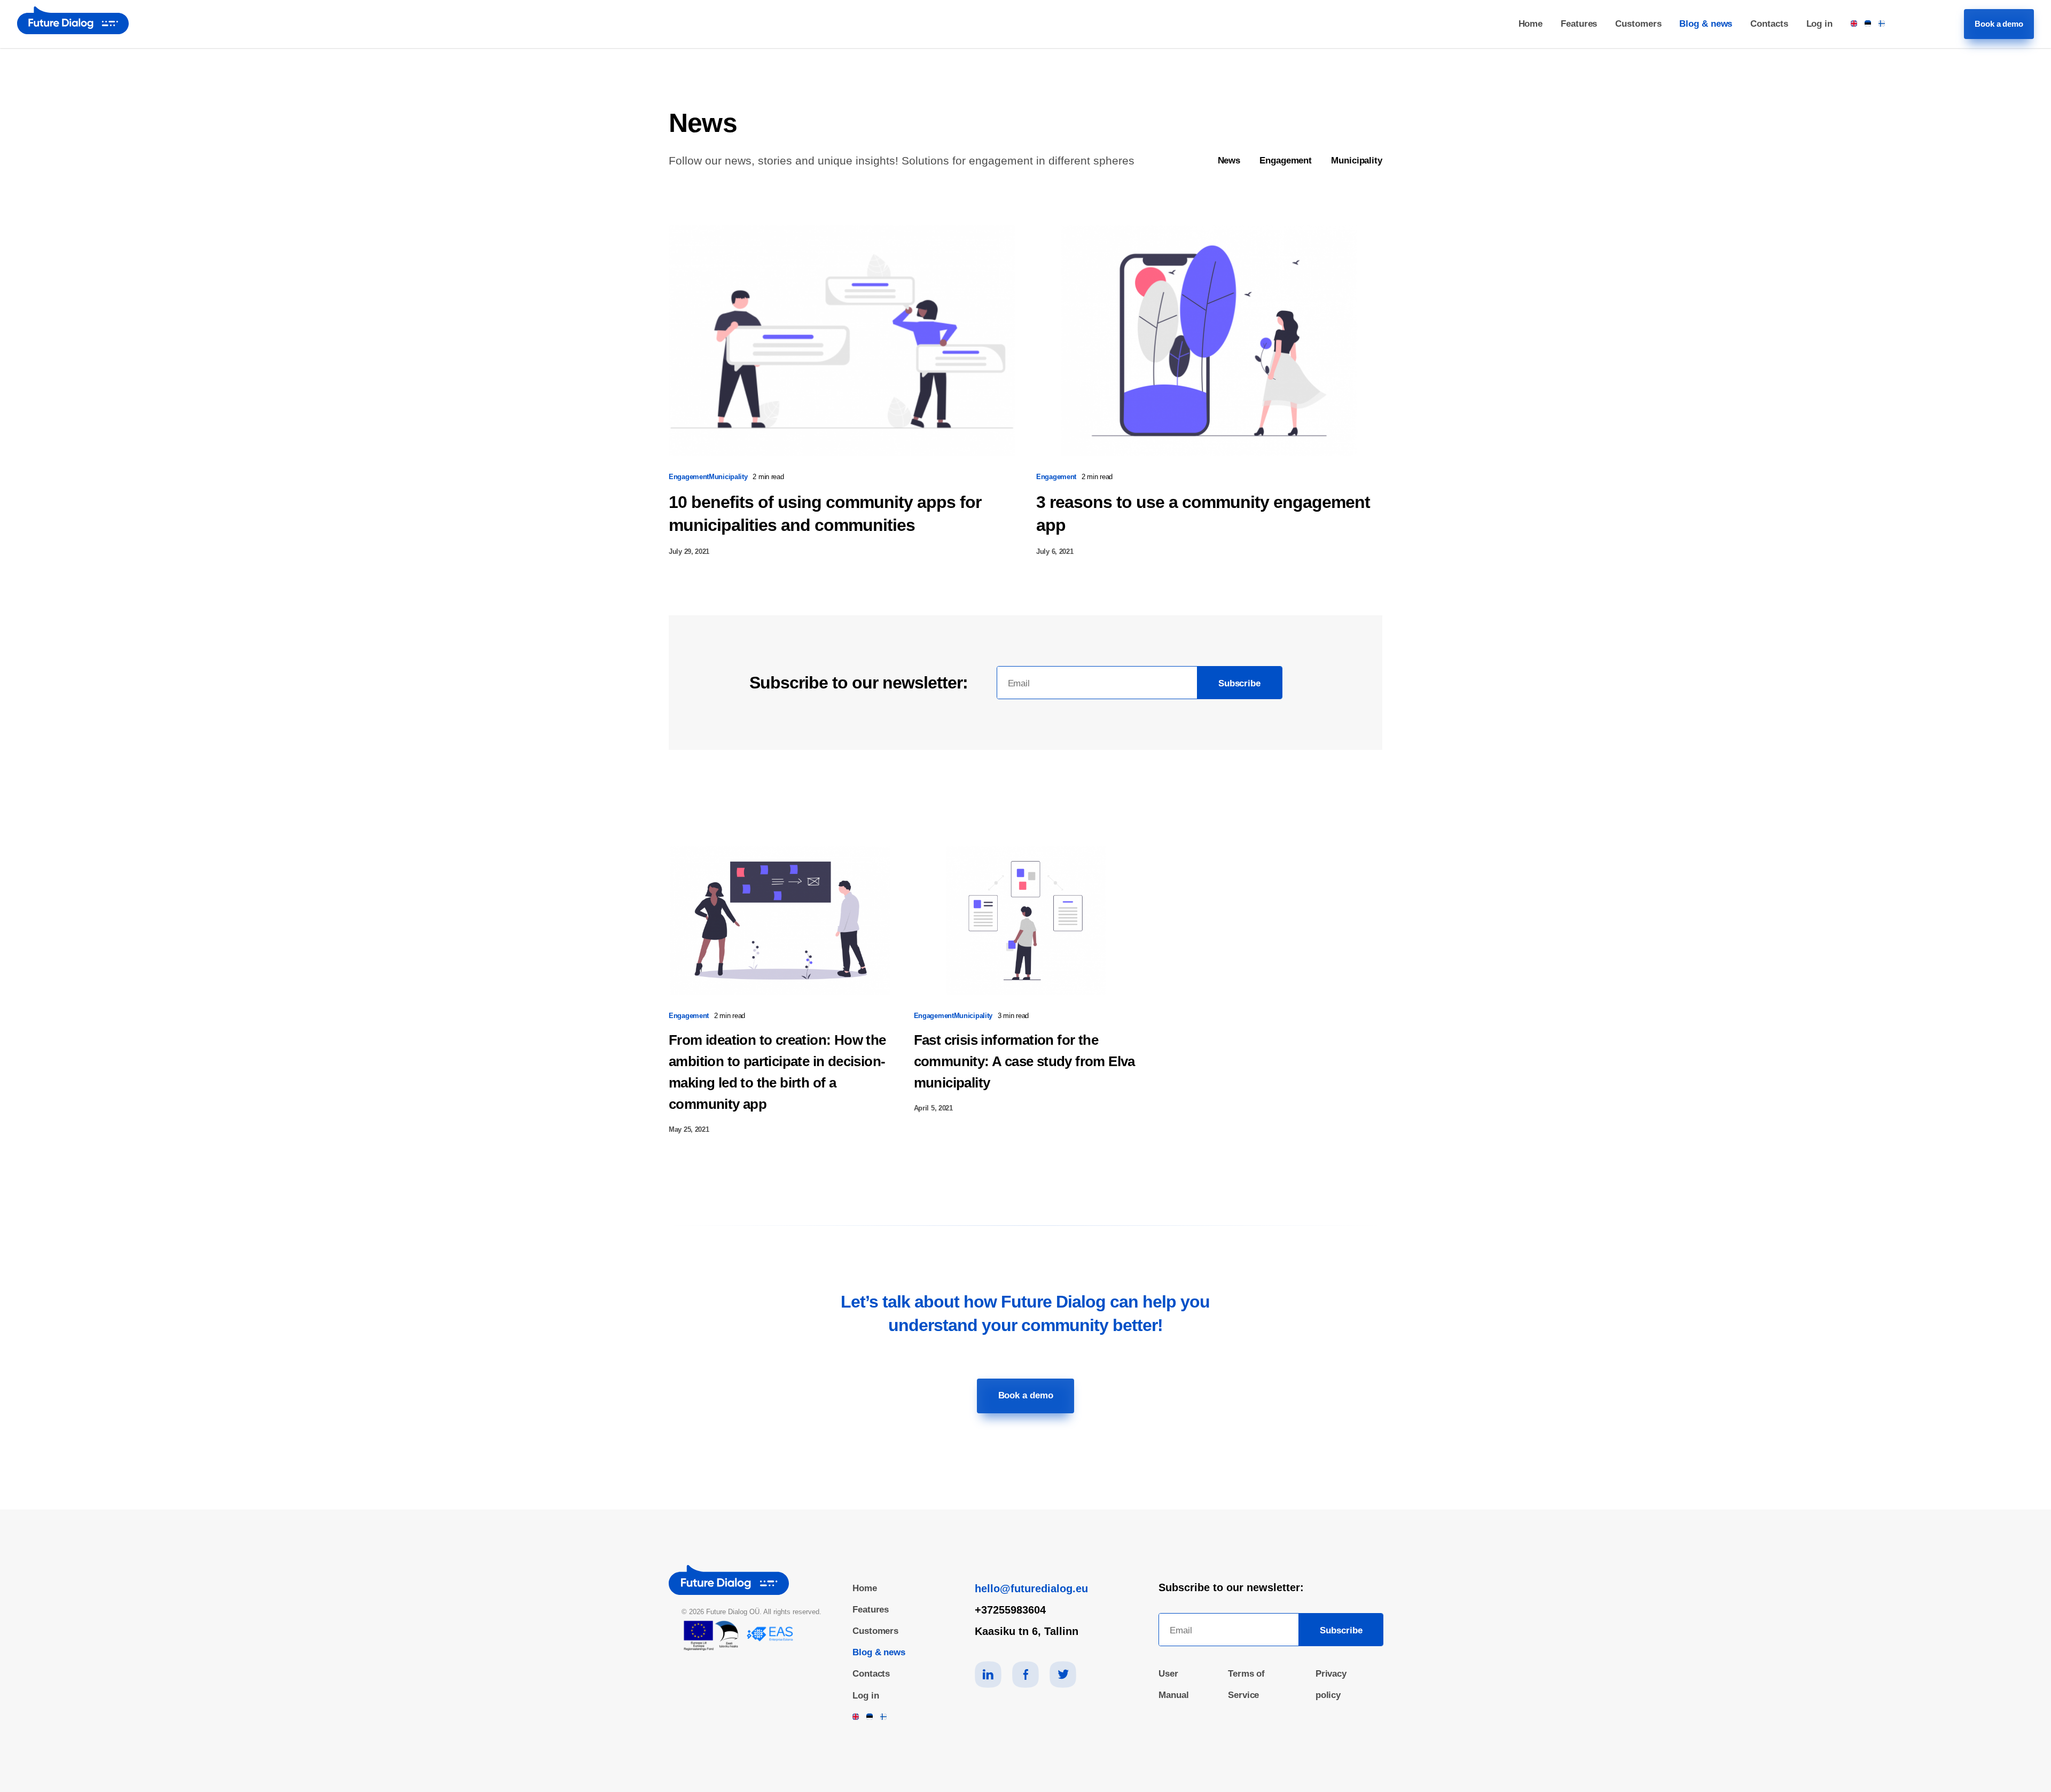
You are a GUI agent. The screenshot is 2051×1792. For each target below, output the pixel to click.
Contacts (1769, 24)
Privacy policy (1331, 1684)
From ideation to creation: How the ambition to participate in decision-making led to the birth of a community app (777, 1072)
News (1229, 161)
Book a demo (1999, 24)
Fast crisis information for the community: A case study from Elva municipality (1024, 1061)
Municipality (1357, 161)
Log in (1819, 24)
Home (1531, 24)
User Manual (1173, 1684)
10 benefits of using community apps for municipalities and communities (825, 514)
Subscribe (1239, 683)
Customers (1638, 24)
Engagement (1286, 161)
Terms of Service (1246, 1684)
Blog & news (1706, 24)
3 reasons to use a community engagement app (1203, 514)
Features (1579, 24)
